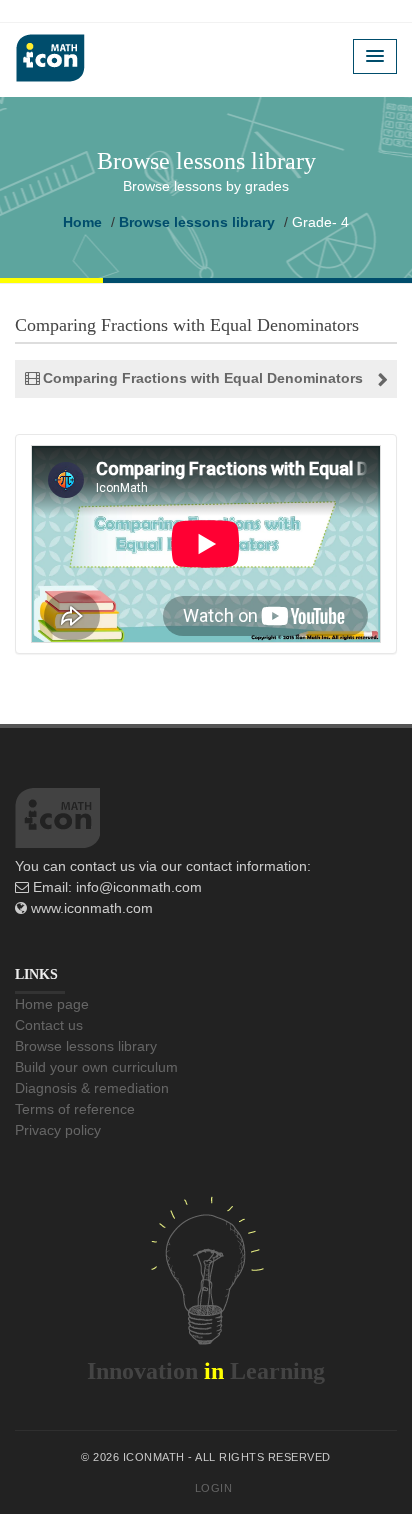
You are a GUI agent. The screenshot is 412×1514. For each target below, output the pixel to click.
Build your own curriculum (96, 1067)
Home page (52, 1004)
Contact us (49, 1025)
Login (214, 1488)
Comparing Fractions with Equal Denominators (203, 378)
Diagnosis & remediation (92, 1088)
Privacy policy (58, 1130)
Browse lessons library (197, 222)
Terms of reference (75, 1109)
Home (82, 222)
